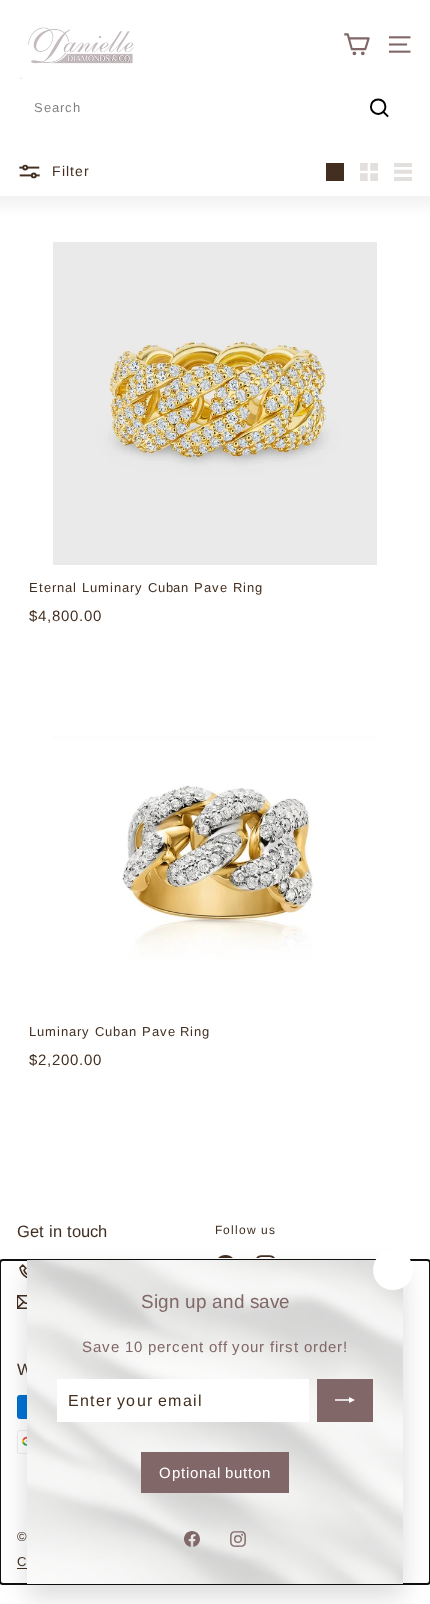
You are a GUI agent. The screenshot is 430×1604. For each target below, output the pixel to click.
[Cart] (356, 44)
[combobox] (215, 108)
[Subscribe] (345, 1400)
